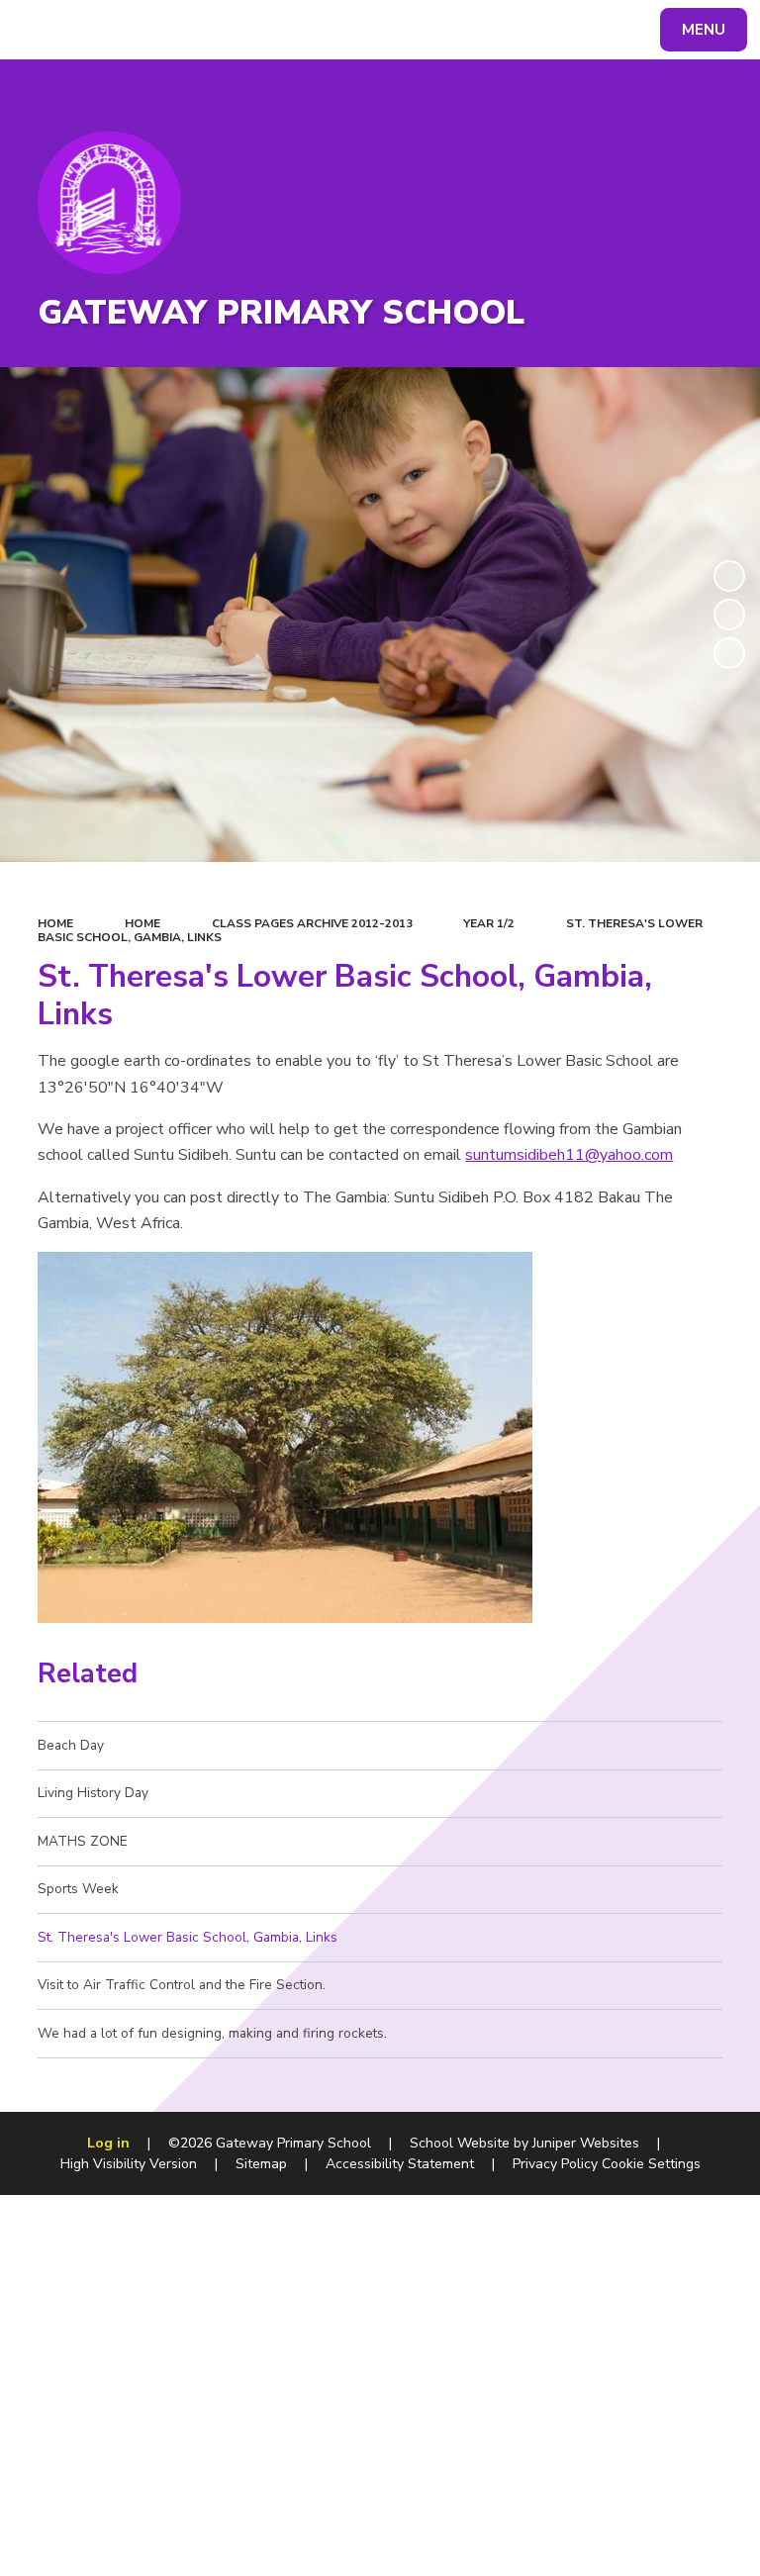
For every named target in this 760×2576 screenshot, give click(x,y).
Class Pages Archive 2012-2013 (312, 923)
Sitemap (261, 2164)
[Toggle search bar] (39, 30)
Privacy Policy (555, 2164)
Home (55, 923)
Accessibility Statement (400, 2164)
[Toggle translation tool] (90, 30)
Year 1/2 (489, 923)
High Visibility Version (129, 2164)
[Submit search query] (249, 27)
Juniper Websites (586, 2143)
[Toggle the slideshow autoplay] (729, 576)
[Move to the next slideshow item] (729, 653)
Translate (167, 33)
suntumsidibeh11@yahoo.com (569, 1155)
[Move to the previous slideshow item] (729, 615)
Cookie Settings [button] (651, 2164)
